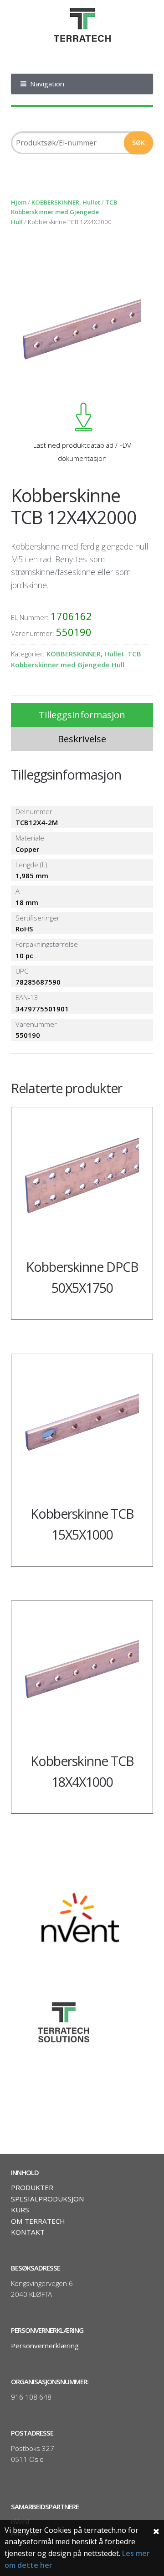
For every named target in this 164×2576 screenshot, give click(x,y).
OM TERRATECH (38, 2221)
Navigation (47, 84)
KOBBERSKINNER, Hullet (66, 202)
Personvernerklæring (45, 2346)
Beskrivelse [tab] (82, 739)
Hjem (19, 202)
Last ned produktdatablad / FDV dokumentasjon (82, 451)
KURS (20, 2210)
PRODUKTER (32, 2187)
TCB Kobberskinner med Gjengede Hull (64, 212)
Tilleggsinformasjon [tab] (82, 715)
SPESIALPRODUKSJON (48, 2199)
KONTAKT (28, 2232)
